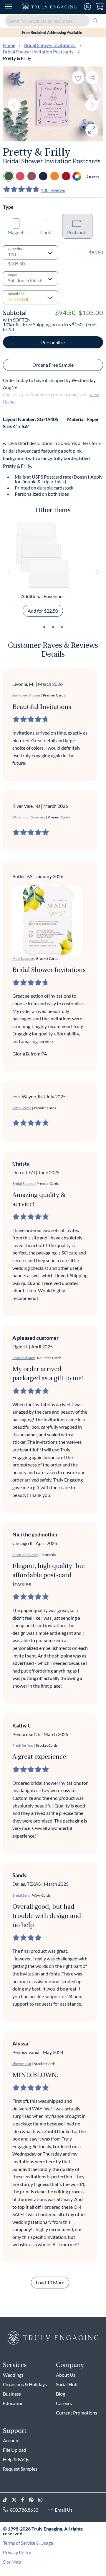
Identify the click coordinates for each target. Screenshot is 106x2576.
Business (12, 2394)
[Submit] (95, 21)
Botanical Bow (24, 1358)
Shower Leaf (22, 2064)
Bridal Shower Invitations (50, 45)
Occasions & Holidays (25, 2384)
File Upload (15, 2450)
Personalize (53, 342)
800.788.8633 (24, 2510)
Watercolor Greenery (29, 817)
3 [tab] (62, 627)
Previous (14, 105)
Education (13, 2403)
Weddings (13, 2375)
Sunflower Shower (26, 695)
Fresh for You (23, 1745)
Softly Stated (22, 1108)
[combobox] (53, 21)
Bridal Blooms (23, 1183)
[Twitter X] (16, 2500)
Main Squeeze (23, 959)
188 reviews (53, 190)
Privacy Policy (17, 2552)
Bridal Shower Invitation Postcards (39, 52)
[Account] (87, 7)
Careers (64, 2403)
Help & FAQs (16, 2459)
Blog (61, 2394)
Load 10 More (50, 2282)
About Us (66, 2375)
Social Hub (67, 2384)
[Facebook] (25, 2500)
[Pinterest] (34, 2500)
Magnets (17, 232)
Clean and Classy (25, 1555)
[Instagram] (43, 2500)
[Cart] (100, 7)
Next (92, 105)
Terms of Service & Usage (28, 2543)
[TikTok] (7, 2500)
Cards (46, 232)
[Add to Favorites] (78, 78)
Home (9, 45)
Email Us (64, 2510)
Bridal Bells (21, 1895)
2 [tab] (53, 627)
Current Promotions (77, 2413)
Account (11, 2440)
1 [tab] (44, 627)
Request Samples (20, 2469)
